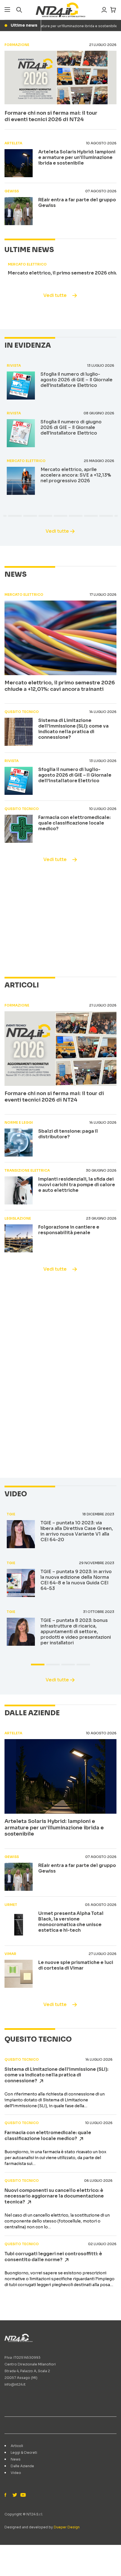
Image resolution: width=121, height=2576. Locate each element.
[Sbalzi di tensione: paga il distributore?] (19, 1142)
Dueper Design (67, 2527)
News (16, 2459)
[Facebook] (7, 2495)
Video (16, 2473)
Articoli (17, 2446)
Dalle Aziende (22, 2466)
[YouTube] (23, 2495)
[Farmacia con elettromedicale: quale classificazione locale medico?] (19, 829)
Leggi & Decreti (24, 2452)
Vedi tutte (55, 295)
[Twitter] (15, 2495)
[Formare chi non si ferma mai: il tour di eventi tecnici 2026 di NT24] (60, 78)
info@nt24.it (15, 2384)
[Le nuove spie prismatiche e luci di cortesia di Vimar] (19, 1974)
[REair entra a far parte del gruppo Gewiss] (19, 211)
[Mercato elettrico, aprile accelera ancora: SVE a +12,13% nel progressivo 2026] (21, 481)
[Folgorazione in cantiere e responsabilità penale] (19, 1238)
